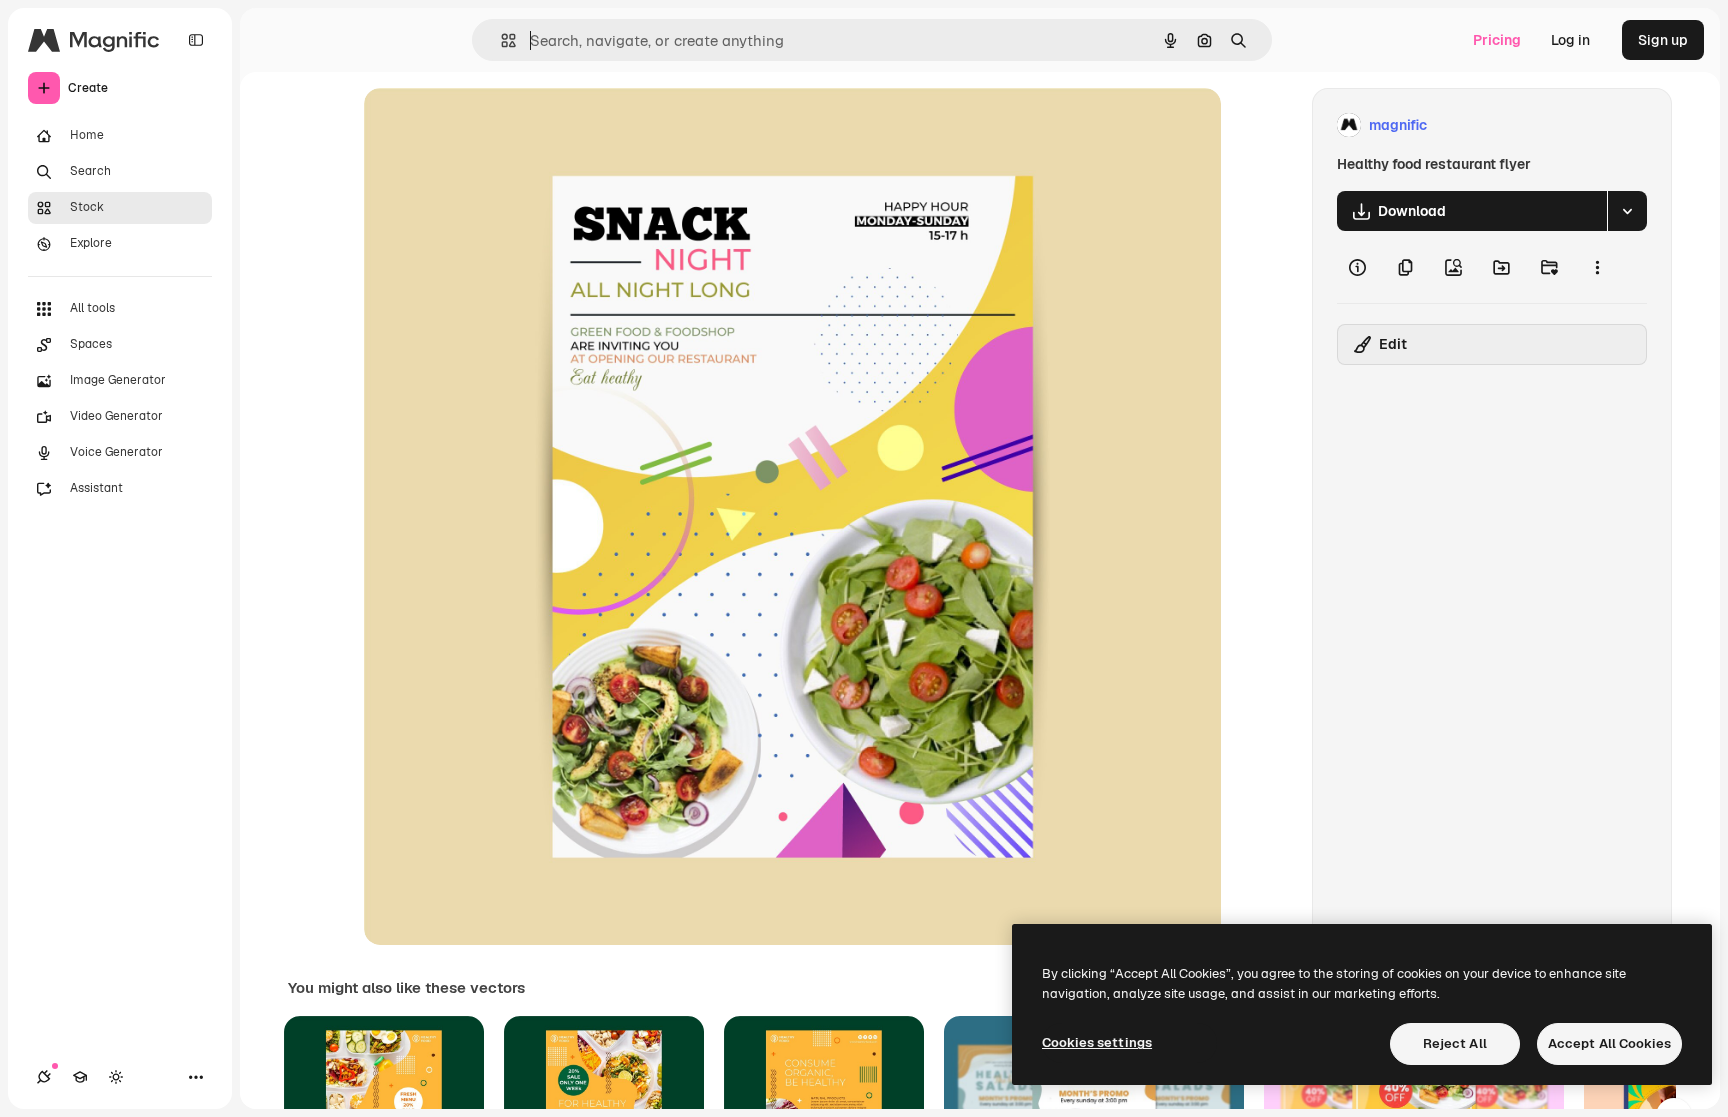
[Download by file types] (1627, 211)
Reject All (1455, 1043)
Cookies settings (1097, 1042)
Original (492, 125)
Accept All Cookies (1609, 1043)
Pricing (1497, 40)
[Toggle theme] (116, 1077)
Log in (1570, 40)
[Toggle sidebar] (196, 40)
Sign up (1663, 40)
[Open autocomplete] (500, 40)
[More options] (1597, 267)
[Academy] (80, 1077)
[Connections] (44, 1077)
